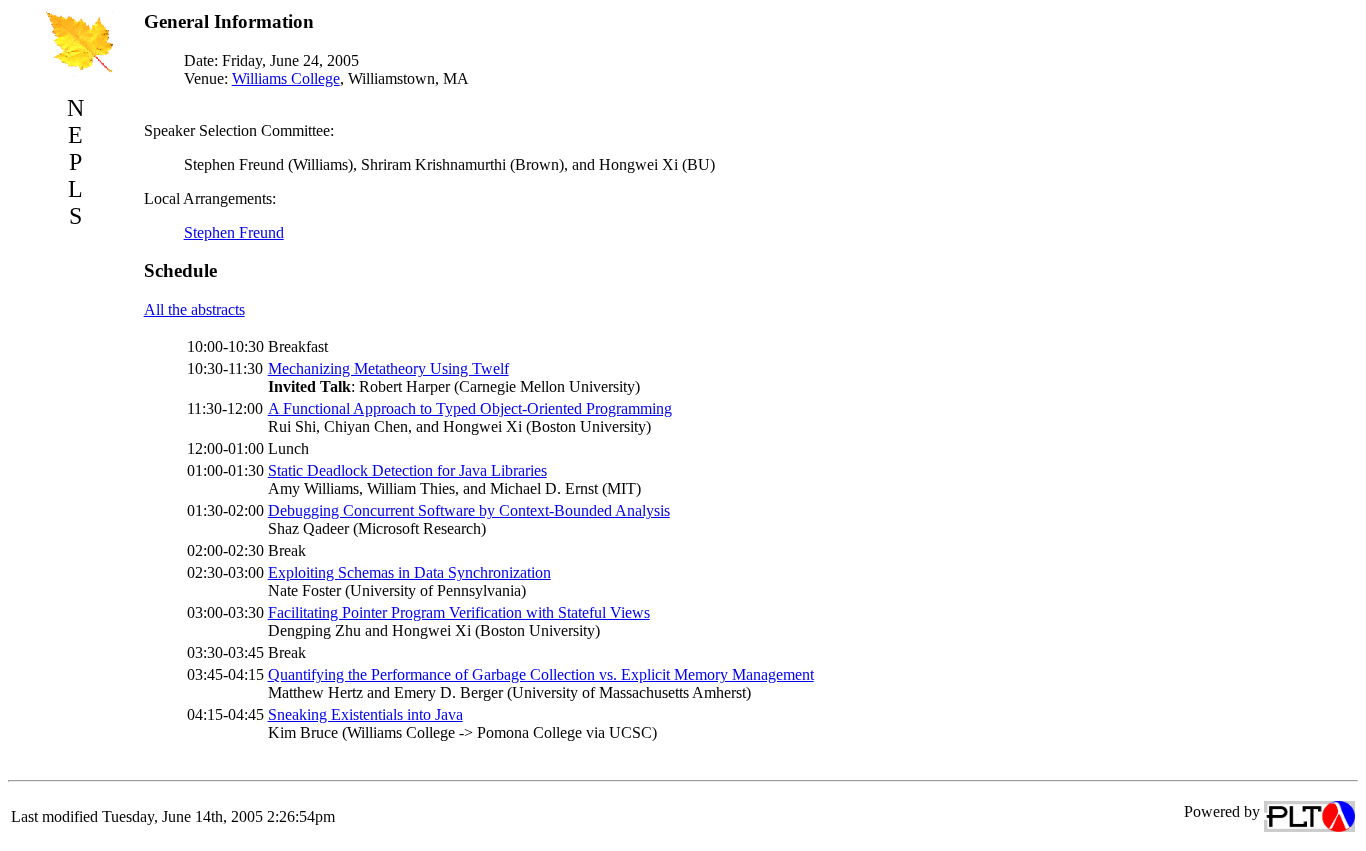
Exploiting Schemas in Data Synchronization (409, 572)
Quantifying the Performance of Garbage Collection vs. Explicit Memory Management (541, 674)
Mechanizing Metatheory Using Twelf (388, 368)
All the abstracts (194, 309)
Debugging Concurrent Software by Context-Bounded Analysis (469, 510)
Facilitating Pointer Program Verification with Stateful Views (459, 612)
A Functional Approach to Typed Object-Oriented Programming (470, 408)
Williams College (286, 78)
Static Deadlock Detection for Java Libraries (407, 470)
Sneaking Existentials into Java (365, 714)
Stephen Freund (234, 232)
